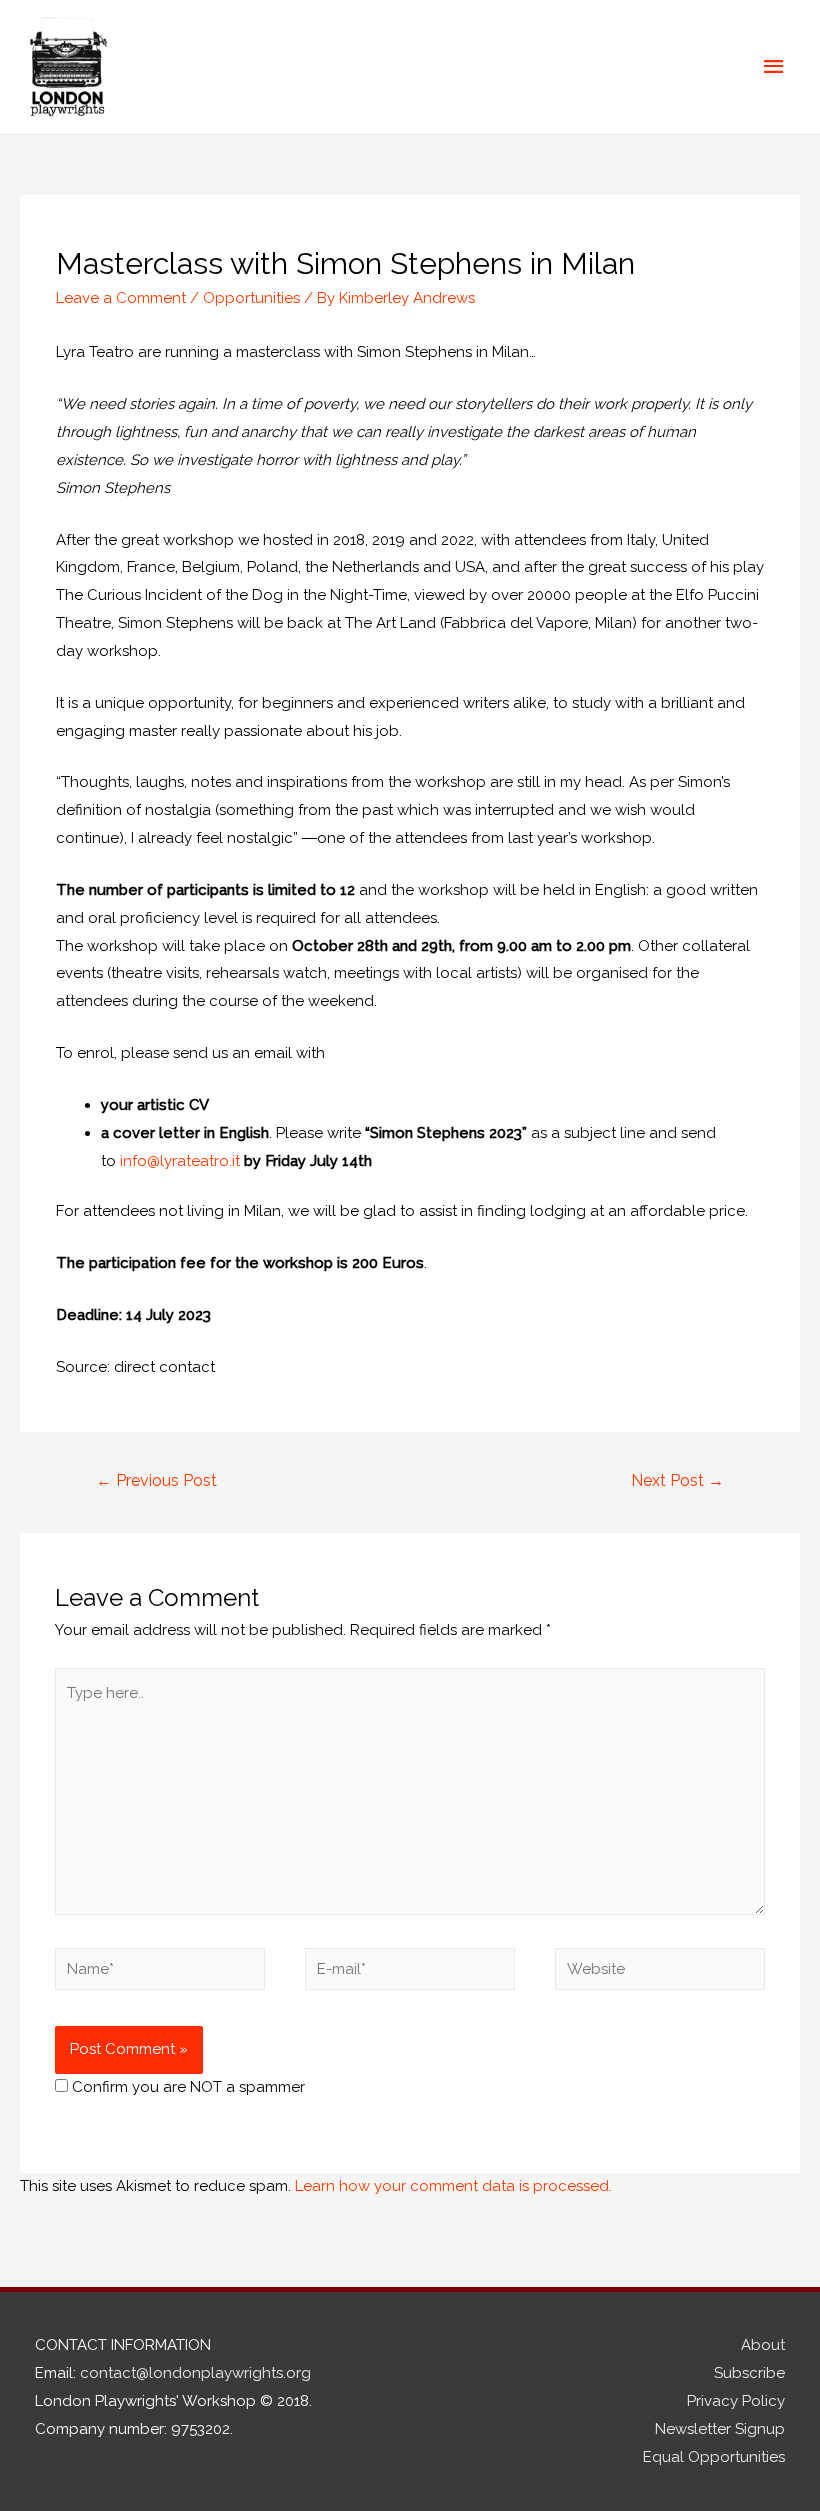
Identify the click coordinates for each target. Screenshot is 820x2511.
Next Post (677, 1480)
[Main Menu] (775, 67)
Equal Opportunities (714, 2457)
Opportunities (251, 298)
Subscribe (749, 2373)
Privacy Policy (736, 2401)
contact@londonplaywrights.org (195, 2373)
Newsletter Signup (720, 2429)
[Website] (660, 1973)
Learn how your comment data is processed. (453, 2186)
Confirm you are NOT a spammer (186, 2087)
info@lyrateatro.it (180, 1161)
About (763, 2345)
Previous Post (156, 1480)
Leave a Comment (121, 298)
